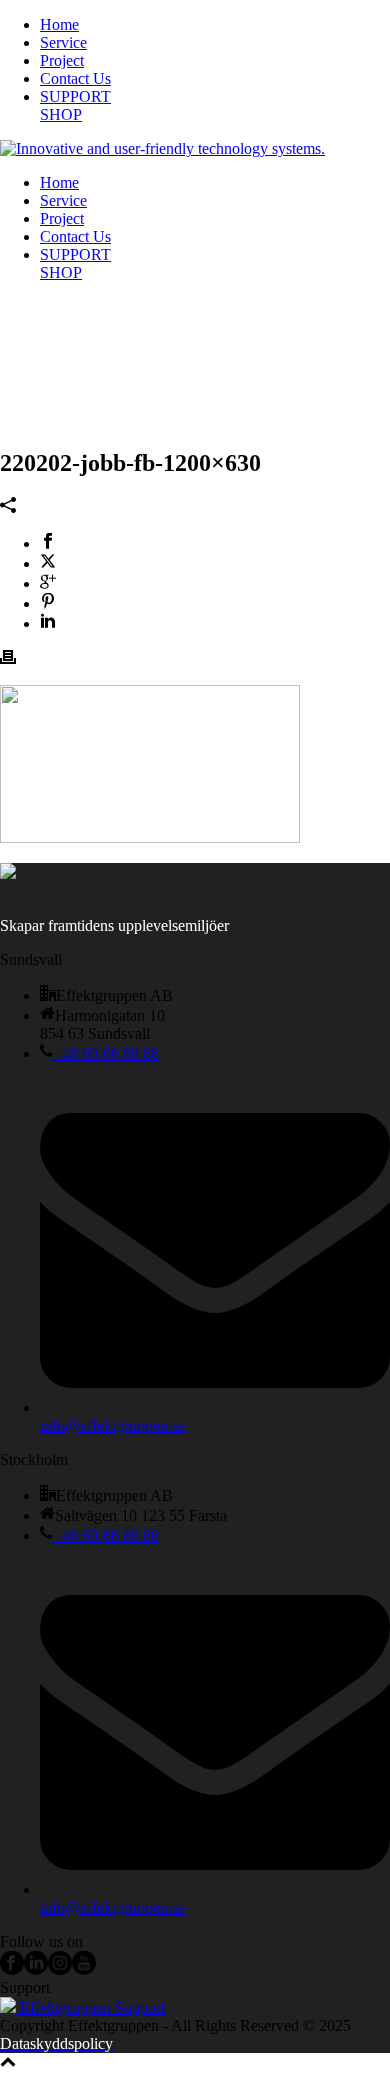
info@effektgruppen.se (112, 1425)
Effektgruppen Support (90, 2007)
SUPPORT (75, 96)
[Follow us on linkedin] (36, 1969)
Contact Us (75, 78)
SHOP (61, 114)
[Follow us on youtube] (84, 1969)
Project (62, 60)
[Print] (8, 659)
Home (59, 24)
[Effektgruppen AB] (162, 148)
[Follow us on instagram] (60, 1969)
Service (63, 42)
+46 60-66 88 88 (106, 1053)
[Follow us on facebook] (12, 1969)
